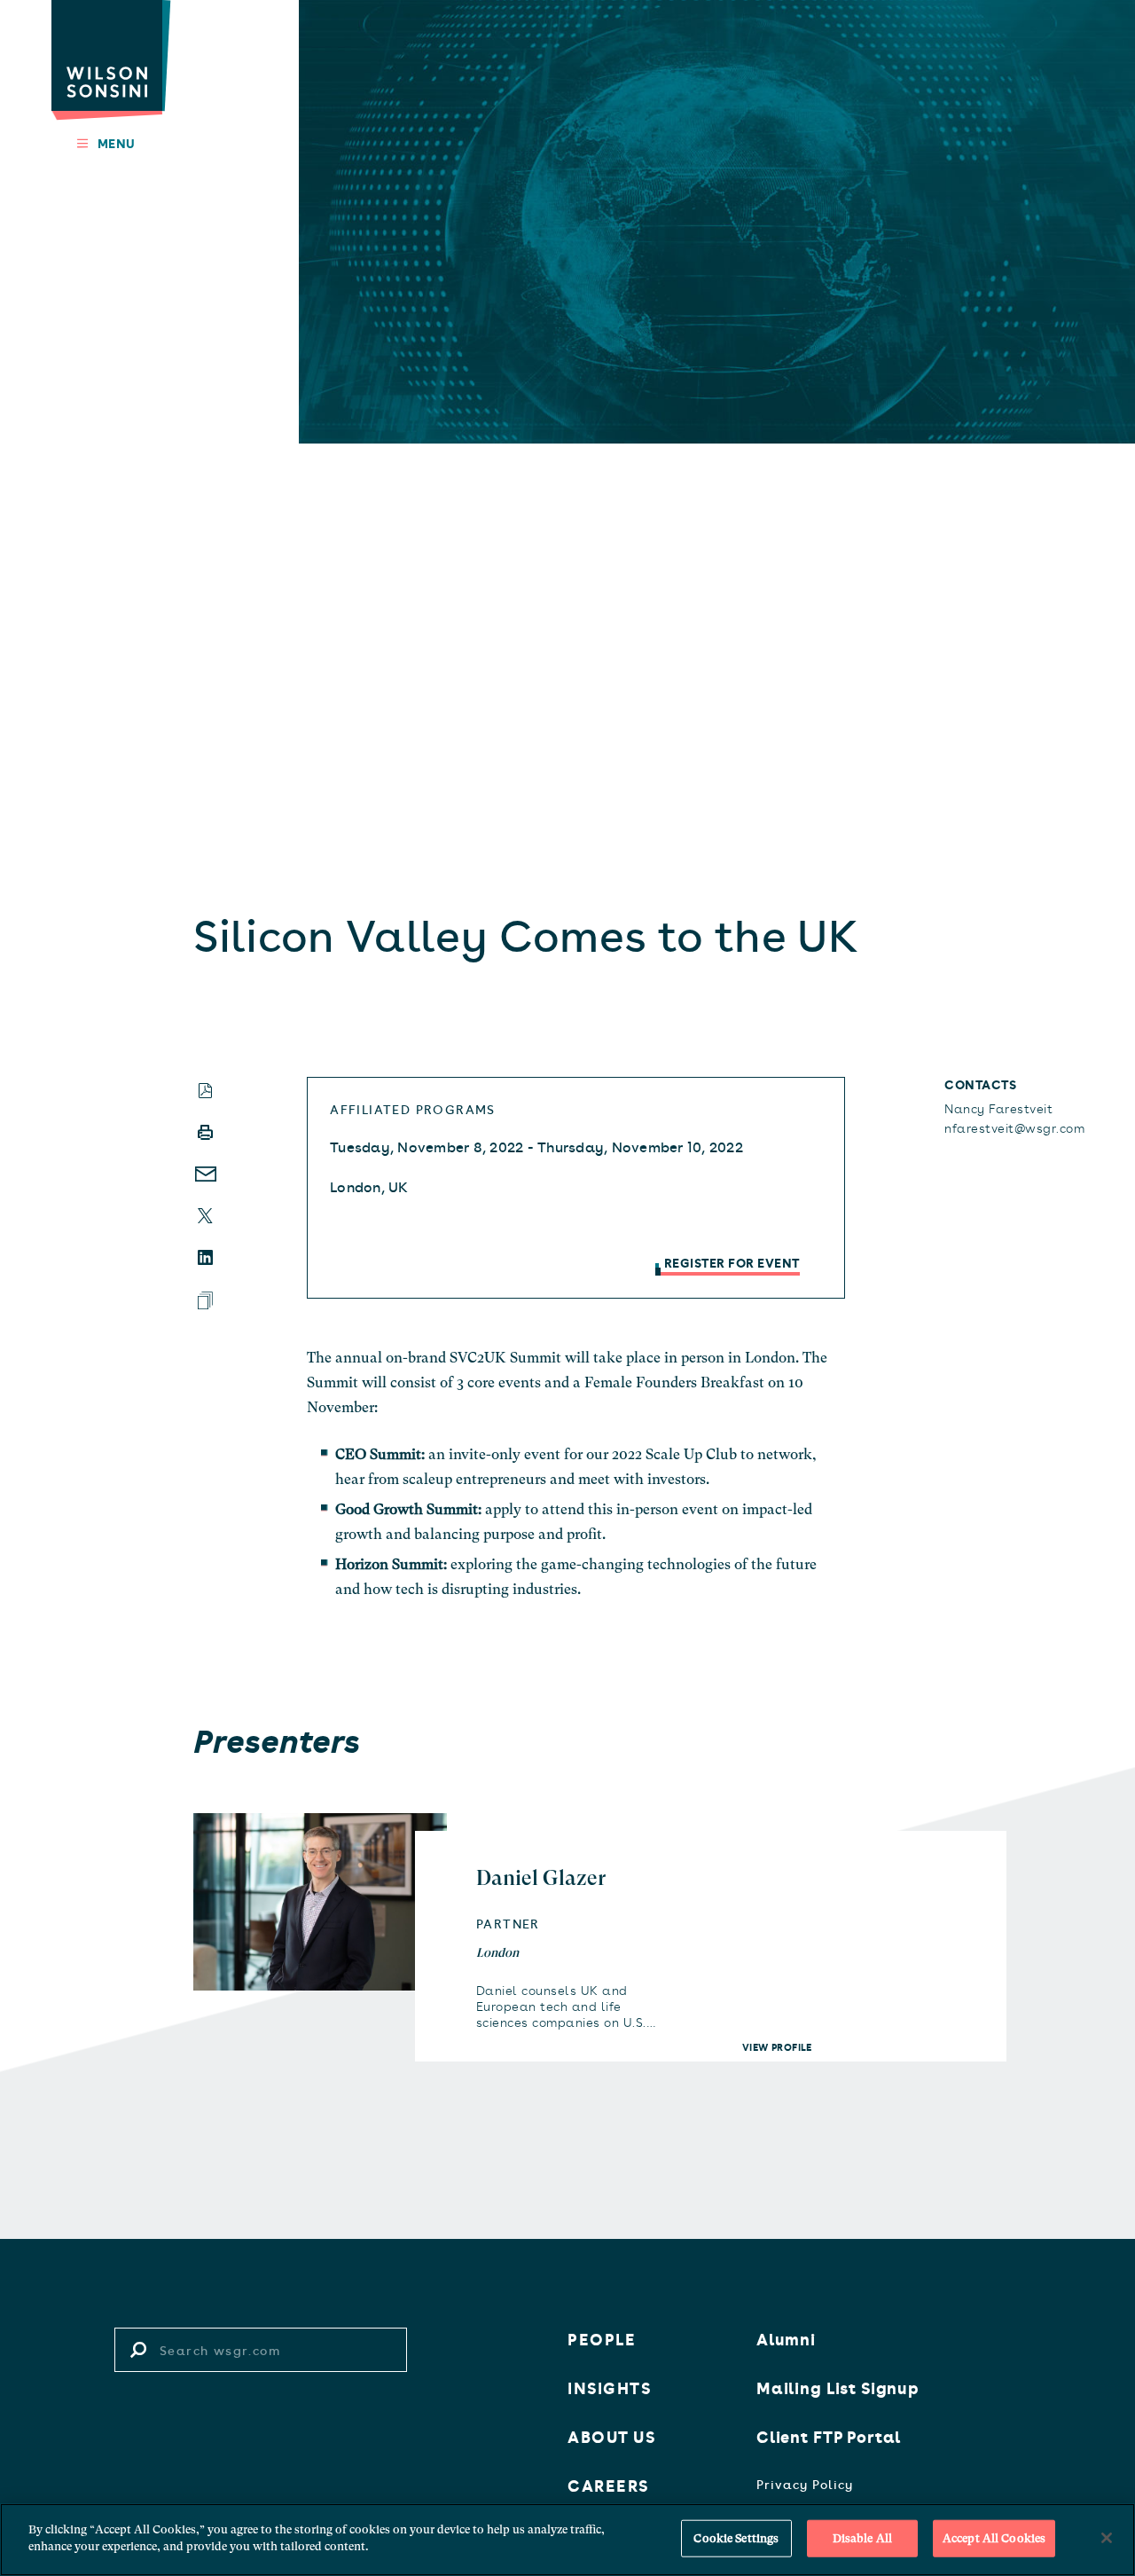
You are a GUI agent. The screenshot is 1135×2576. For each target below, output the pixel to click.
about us (611, 2436)
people (602, 2338)
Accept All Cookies (994, 2538)
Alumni (786, 2338)
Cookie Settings (736, 2538)
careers (608, 2485)
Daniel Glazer (541, 1878)
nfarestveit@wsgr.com (1014, 1127)
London (497, 1952)
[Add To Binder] (205, 1300)
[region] (567, 2540)
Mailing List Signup (838, 2387)
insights (609, 2387)
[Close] (1107, 2538)
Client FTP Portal (829, 2436)
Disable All (862, 2538)
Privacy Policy (805, 2484)
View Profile (777, 2047)
